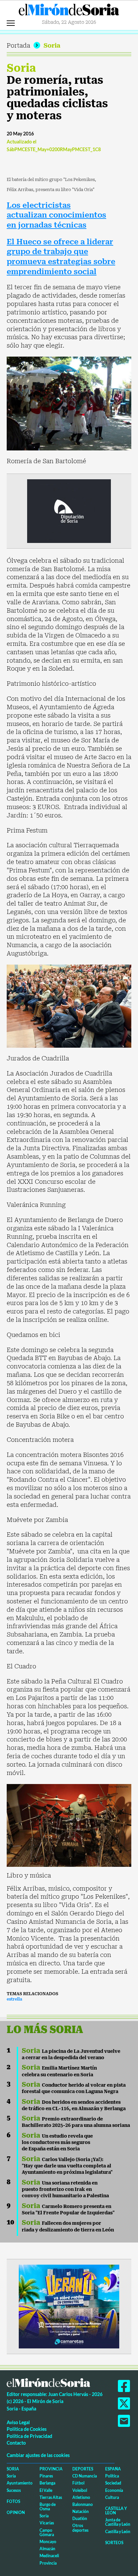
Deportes (83, 2469)
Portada (18, 45)
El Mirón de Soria (69, 11)
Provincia (51, 2469)
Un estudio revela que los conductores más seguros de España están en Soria (57, 2142)
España (113, 2469)
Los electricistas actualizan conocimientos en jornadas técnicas (56, 215)
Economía (114, 2490)
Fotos (13, 2501)
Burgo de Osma (48, 2507)
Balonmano (83, 2504)
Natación (81, 2511)
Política (112, 2476)
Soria (52, 45)
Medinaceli (49, 2556)
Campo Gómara (47, 2532)
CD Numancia (85, 2476)
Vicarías (47, 2523)
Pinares (46, 2476)
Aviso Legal (18, 2422)
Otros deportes (80, 2528)
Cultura (112, 2497)
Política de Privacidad (29, 2436)
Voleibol (80, 2490)
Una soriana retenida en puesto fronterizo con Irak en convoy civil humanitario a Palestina (65, 2189)
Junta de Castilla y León (118, 2522)
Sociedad (113, 2483)
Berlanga (47, 2483)
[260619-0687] (69, 511)
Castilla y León (116, 2511)
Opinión (16, 2512)
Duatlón (80, 2519)
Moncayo (48, 2542)
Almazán (47, 2549)
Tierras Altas (51, 2497)
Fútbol (78, 2483)
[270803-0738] (69, 2306)
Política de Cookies (27, 2429)
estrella (14, 1999)
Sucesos (14, 2490)
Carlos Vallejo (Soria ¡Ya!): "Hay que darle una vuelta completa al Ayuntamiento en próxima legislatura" (67, 2166)
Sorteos (114, 2543)
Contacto (16, 2443)
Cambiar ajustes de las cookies (38, 2455)
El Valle (46, 2490)
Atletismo (81, 2497)
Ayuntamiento (20, 2483)
